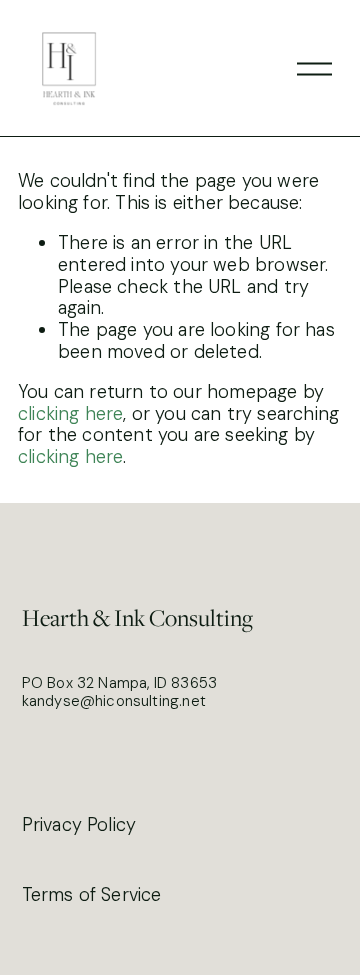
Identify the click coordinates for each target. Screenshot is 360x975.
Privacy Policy (79, 826)
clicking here (70, 414)
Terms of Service (92, 896)
